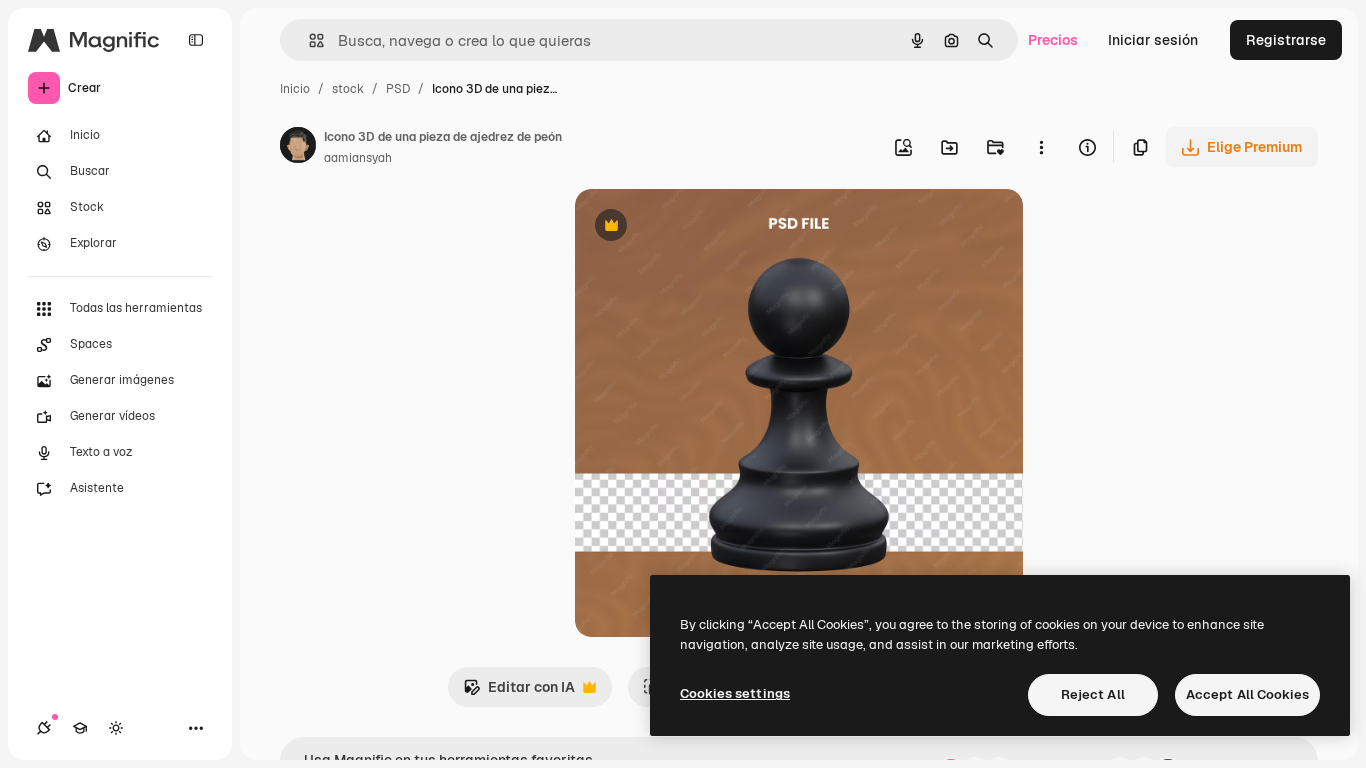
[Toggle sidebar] (196, 40)
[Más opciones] (1041, 147)
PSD (398, 89)
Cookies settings (735, 693)
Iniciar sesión (1153, 40)
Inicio (295, 89)
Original (703, 227)
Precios (1053, 40)
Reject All (1093, 694)
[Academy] (80, 728)
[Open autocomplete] (308, 40)
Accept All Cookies (1247, 694)
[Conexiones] (44, 728)
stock (348, 89)
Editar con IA (519, 692)
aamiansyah (358, 158)
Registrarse (1286, 40)
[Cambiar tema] (116, 728)
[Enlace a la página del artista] (298, 148)
